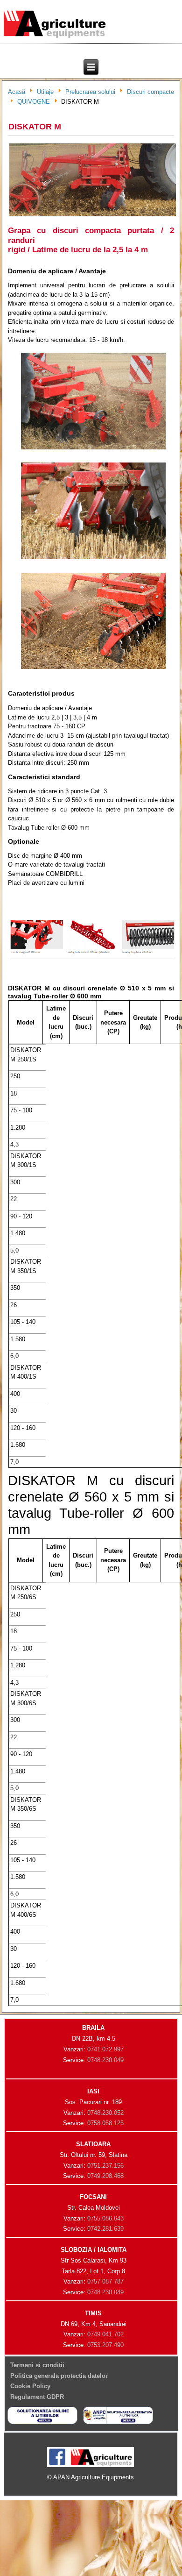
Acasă (17, 92)
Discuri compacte (150, 92)
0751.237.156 (105, 2166)
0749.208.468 (105, 2176)
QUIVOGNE (34, 102)
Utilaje (45, 92)
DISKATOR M (35, 127)
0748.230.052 (105, 2113)
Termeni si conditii (37, 2365)
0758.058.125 (105, 2123)
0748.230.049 (105, 2060)
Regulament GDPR (37, 2397)
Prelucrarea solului (90, 92)
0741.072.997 (105, 2049)
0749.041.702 (105, 2334)
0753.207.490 (105, 2345)
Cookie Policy (30, 2386)
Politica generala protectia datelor (59, 2376)
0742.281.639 (105, 2229)
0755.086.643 (105, 2218)
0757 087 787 (105, 2281)
